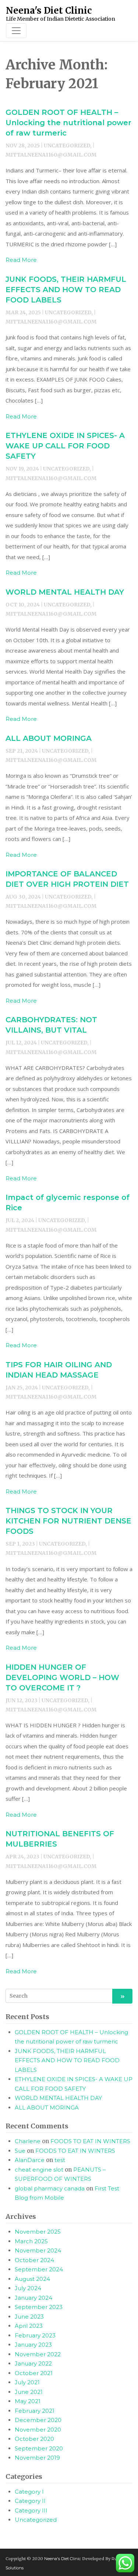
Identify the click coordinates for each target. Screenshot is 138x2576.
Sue (20, 2151)
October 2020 (34, 2439)
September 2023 (39, 2307)
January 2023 (33, 2345)
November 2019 (37, 2458)
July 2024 (28, 2288)
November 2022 (38, 2354)
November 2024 (38, 2250)
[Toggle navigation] (16, 31)
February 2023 (35, 2335)
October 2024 (34, 2260)
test (60, 2160)
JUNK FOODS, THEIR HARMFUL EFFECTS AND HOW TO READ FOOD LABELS (66, 290)
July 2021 (27, 2382)
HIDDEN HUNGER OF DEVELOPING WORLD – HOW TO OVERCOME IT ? (62, 1677)
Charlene (28, 2141)
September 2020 (39, 2448)
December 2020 (38, 2420)
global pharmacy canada (50, 2188)
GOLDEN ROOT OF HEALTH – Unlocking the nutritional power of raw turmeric (68, 123)
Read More (21, 260)
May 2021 (28, 2401)
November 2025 (38, 2232)
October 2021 (34, 2373)
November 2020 (38, 2430)
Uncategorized (36, 2520)
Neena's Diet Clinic (63, 2559)
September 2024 (39, 2269)
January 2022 (33, 2363)
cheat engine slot (39, 2170)
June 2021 (29, 2392)
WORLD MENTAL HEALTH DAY (65, 592)
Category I (29, 2492)
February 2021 (35, 2411)
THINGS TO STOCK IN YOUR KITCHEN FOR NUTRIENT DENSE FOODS (68, 1521)
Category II (30, 2501)
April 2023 (29, 2326)
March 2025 (31, 2241)
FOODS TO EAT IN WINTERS (90, 2141)
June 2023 (29, 2317)
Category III (31, 2510)
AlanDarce (30, 2160)
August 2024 (32, 2279)
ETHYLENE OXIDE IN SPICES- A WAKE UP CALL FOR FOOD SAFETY (65, 446)
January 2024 (33, 2298)
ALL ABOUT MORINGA (49, 738)
